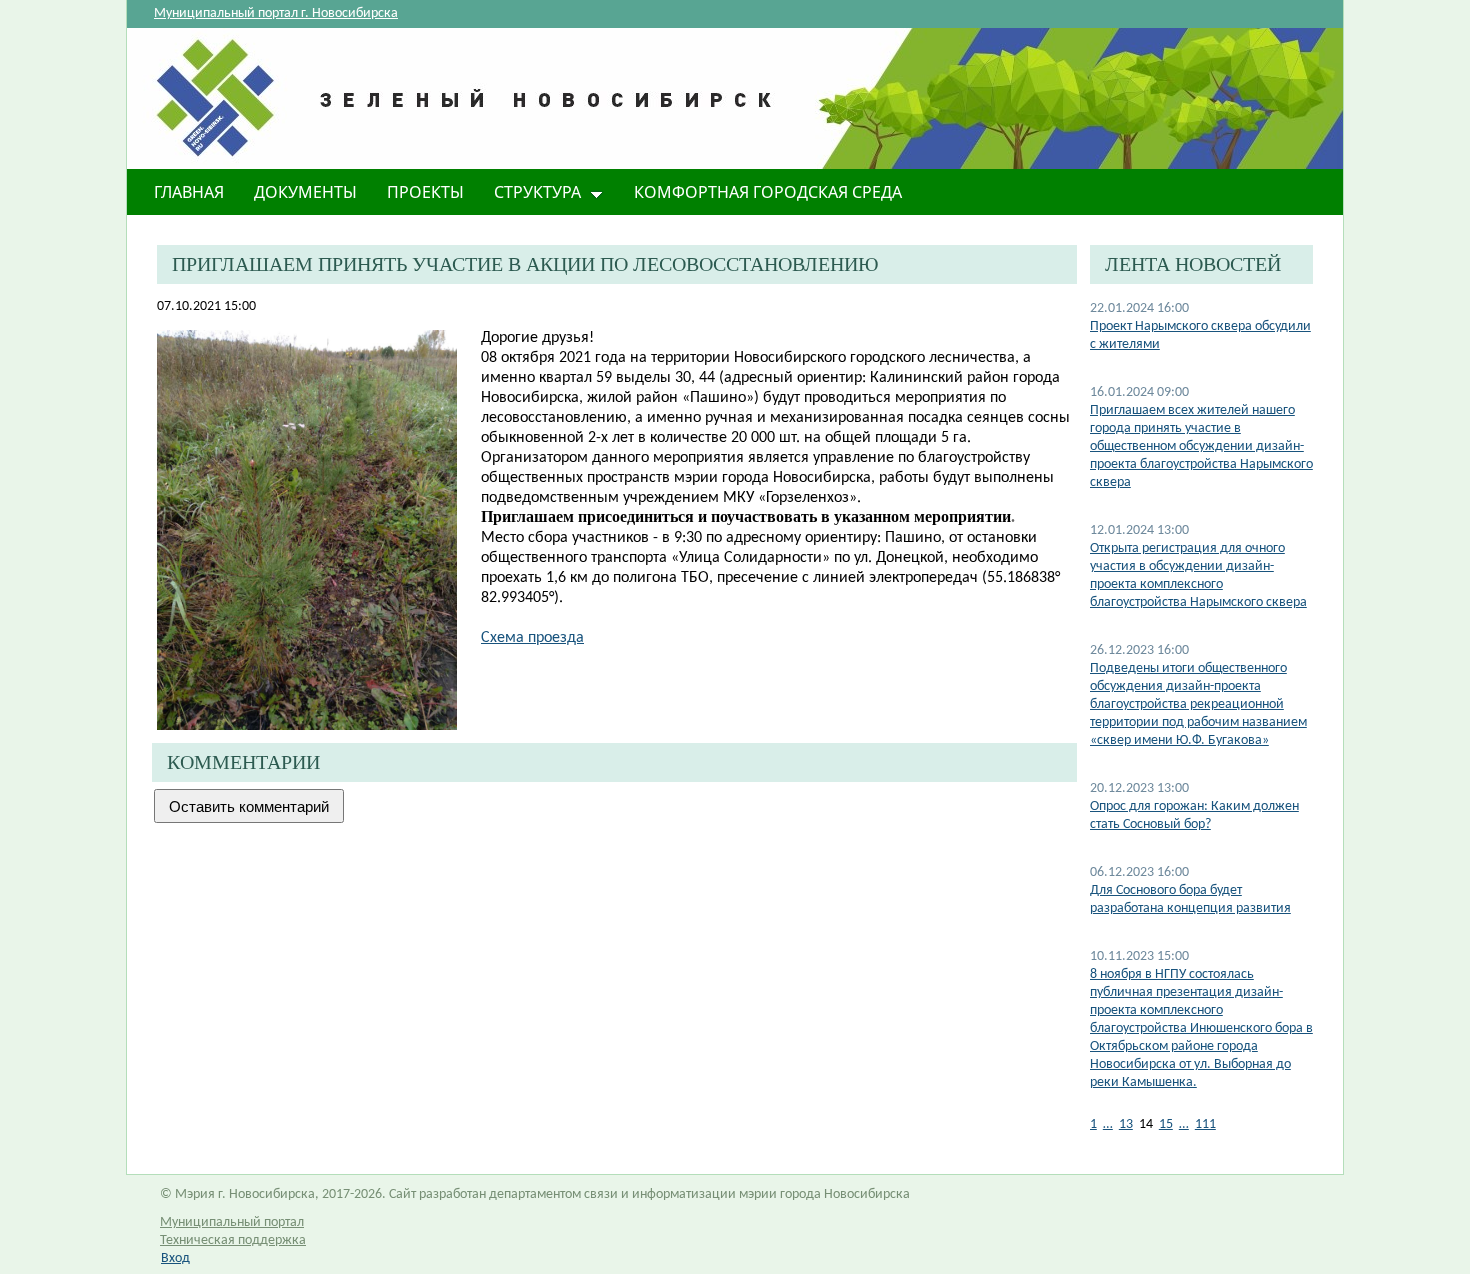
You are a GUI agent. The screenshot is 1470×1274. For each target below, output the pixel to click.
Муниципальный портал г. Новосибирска (276, 13)
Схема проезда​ (532, 638)
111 (1205, 1124)
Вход (175, 1258)
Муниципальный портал (232, 1222)
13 (1126, 1124)
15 (1166, 1124)
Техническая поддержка (233, 1240)
